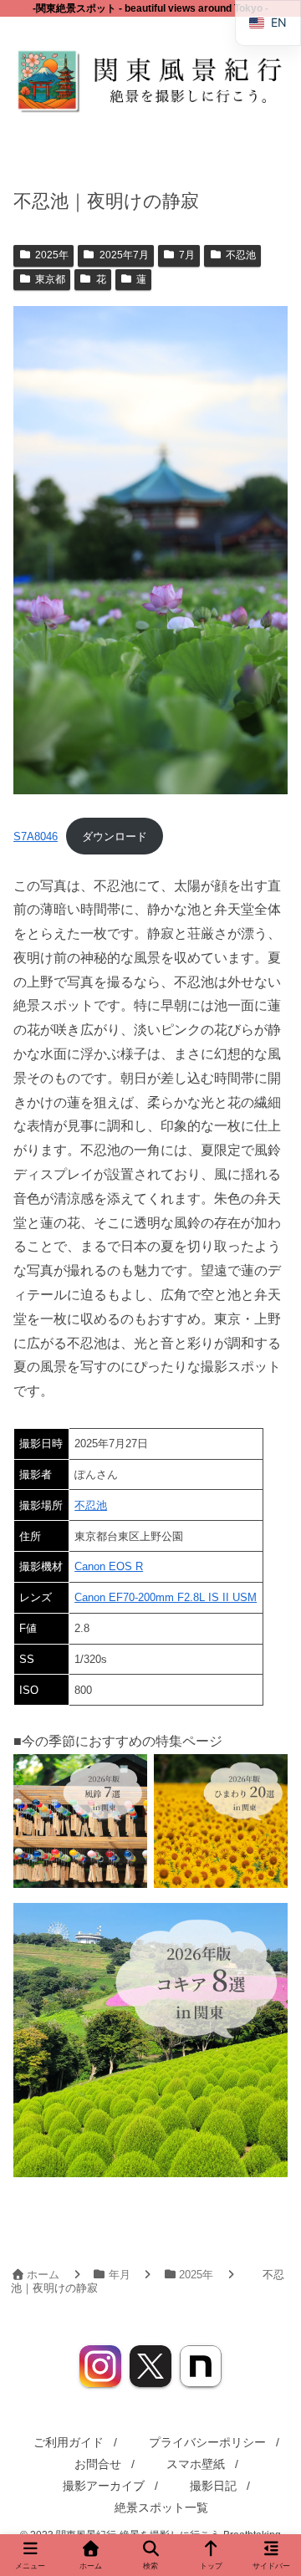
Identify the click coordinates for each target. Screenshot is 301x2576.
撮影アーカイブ (104, 2486)
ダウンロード (115, 837)
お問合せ (98, 2464)
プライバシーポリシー (207, 2442)
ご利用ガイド (69, 2442)
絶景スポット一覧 (161, 2507)
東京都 (50, 279)
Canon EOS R (109, 1566)
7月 (187, 255)
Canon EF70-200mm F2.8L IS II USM (166, 1597)
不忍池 (241, 255)
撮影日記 (213, 2486)
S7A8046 (36, 837)
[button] (268, 2216)
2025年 (52, 255)
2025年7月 (124, 255)
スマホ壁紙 (196, 2464)
